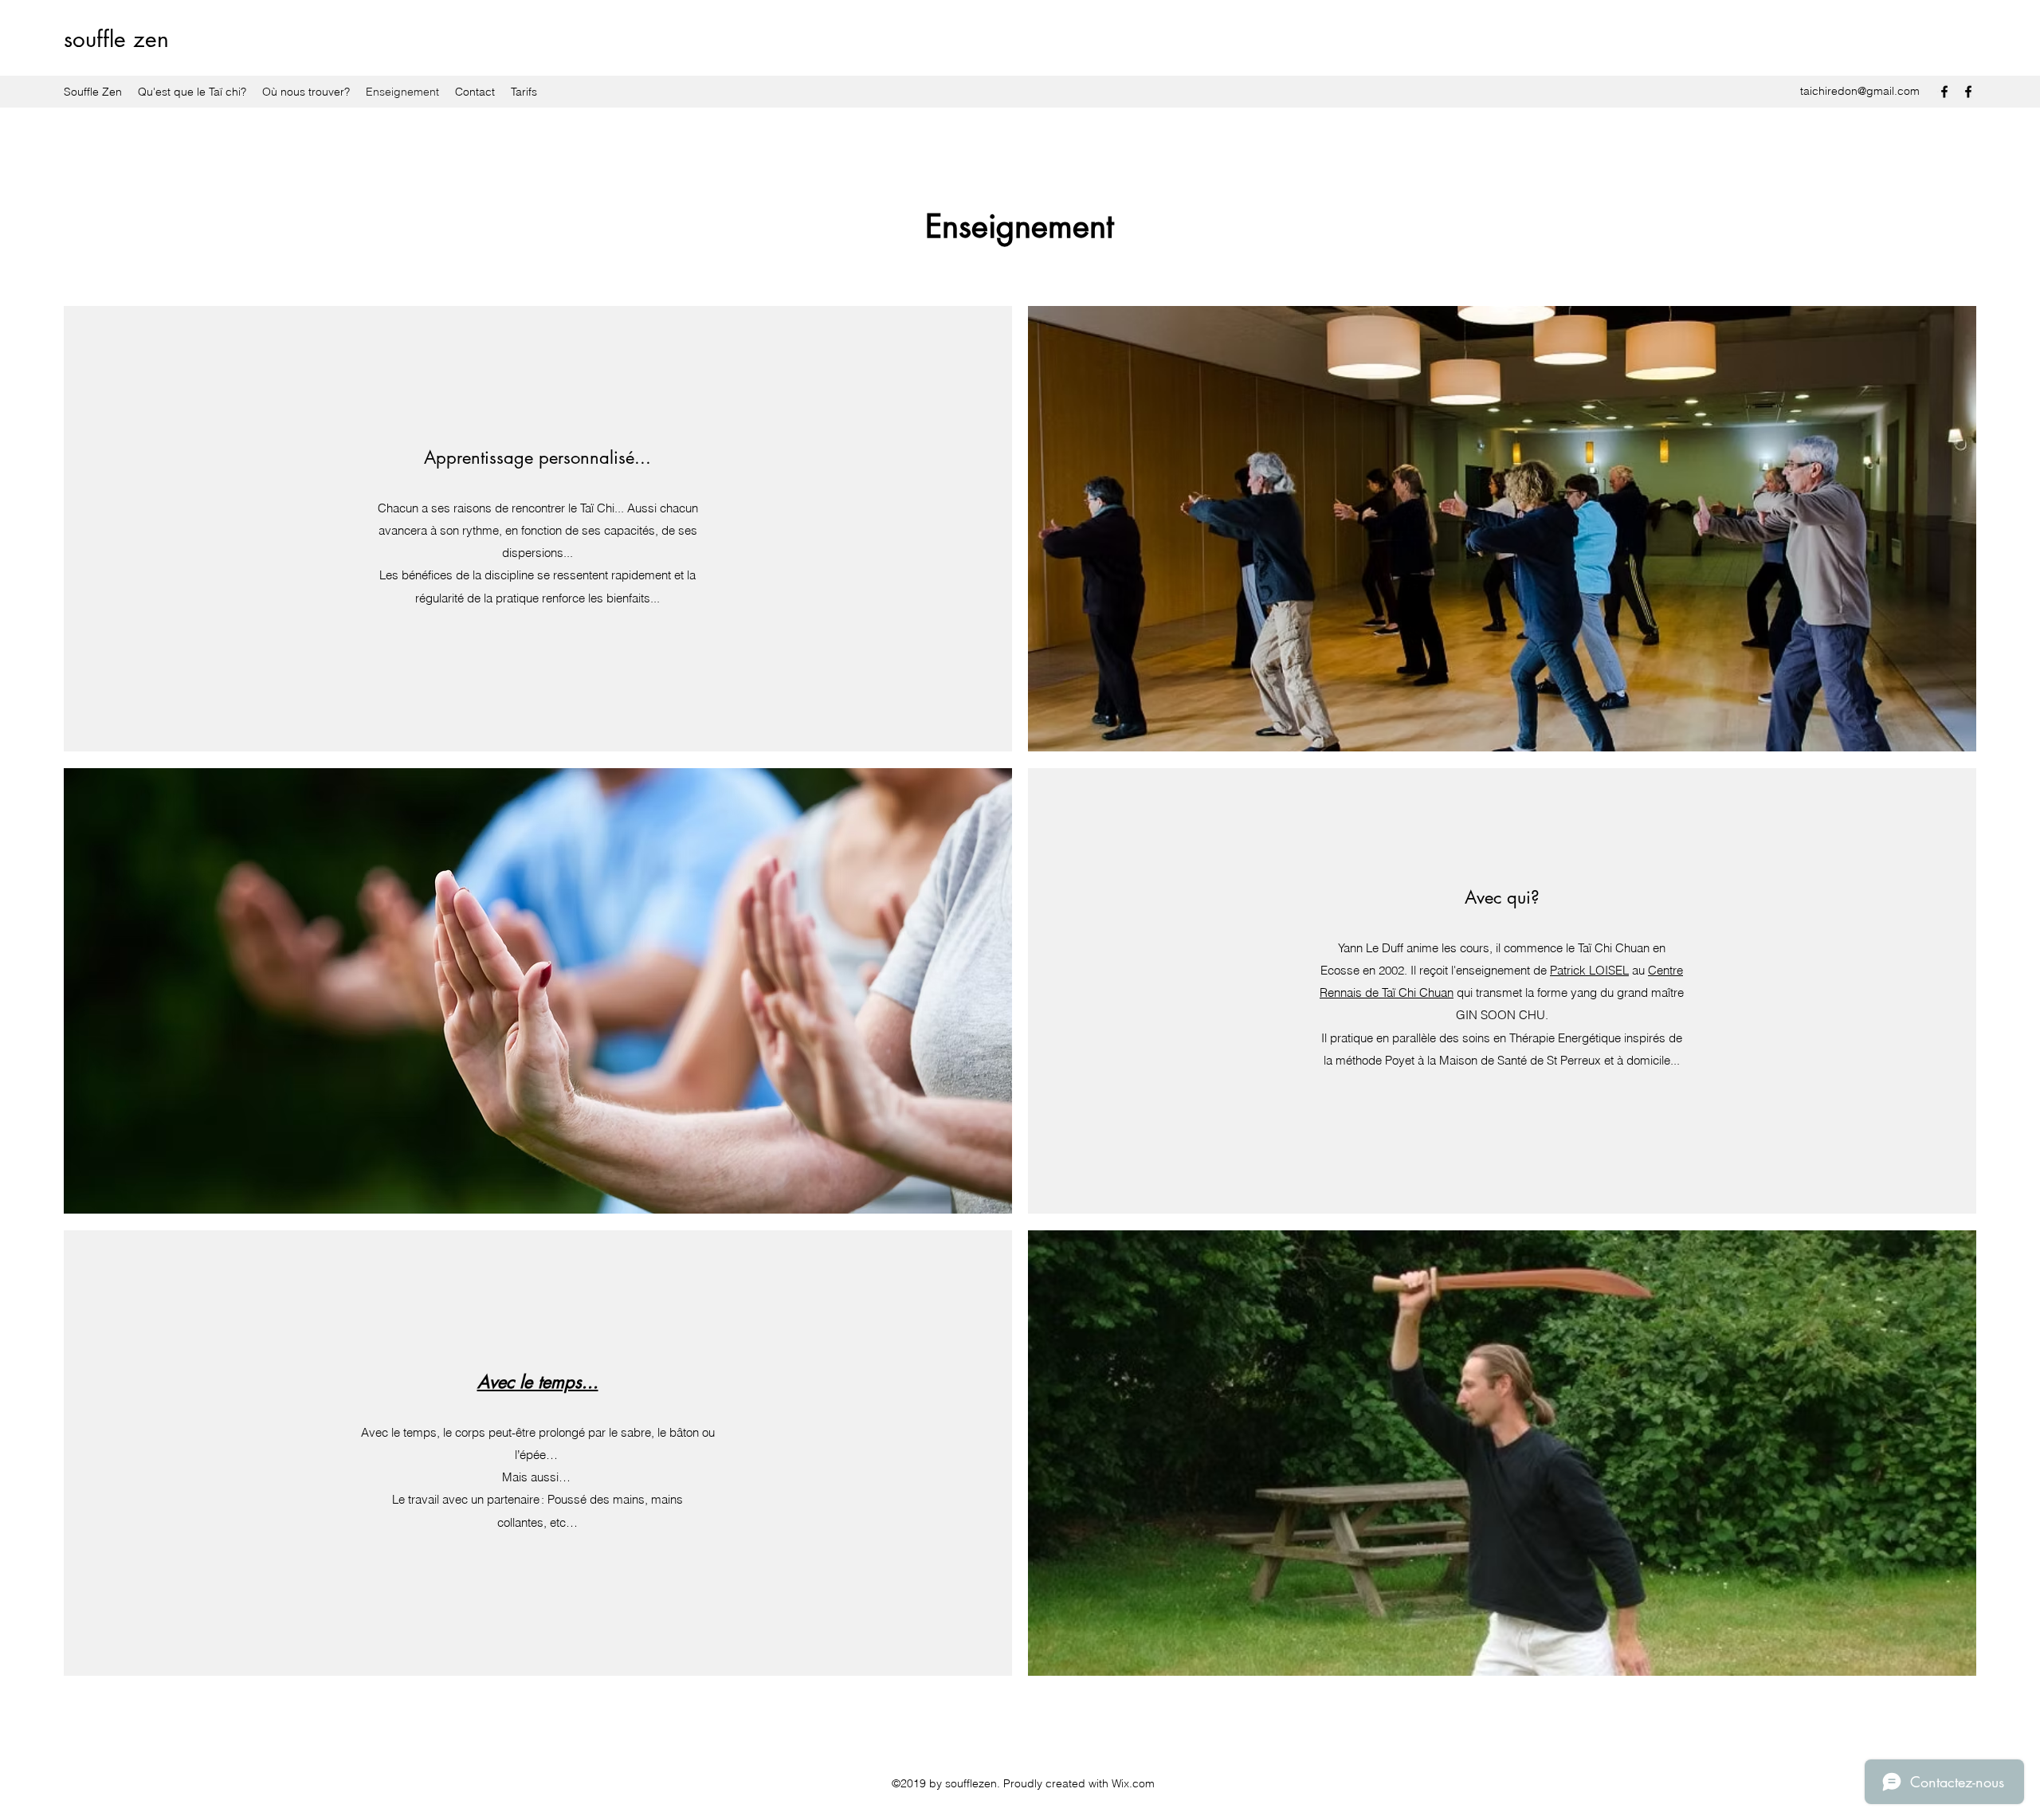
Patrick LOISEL (1589, 970)
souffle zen (116, 39)
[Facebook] (1944, 92)
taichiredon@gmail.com (1860, 91)
